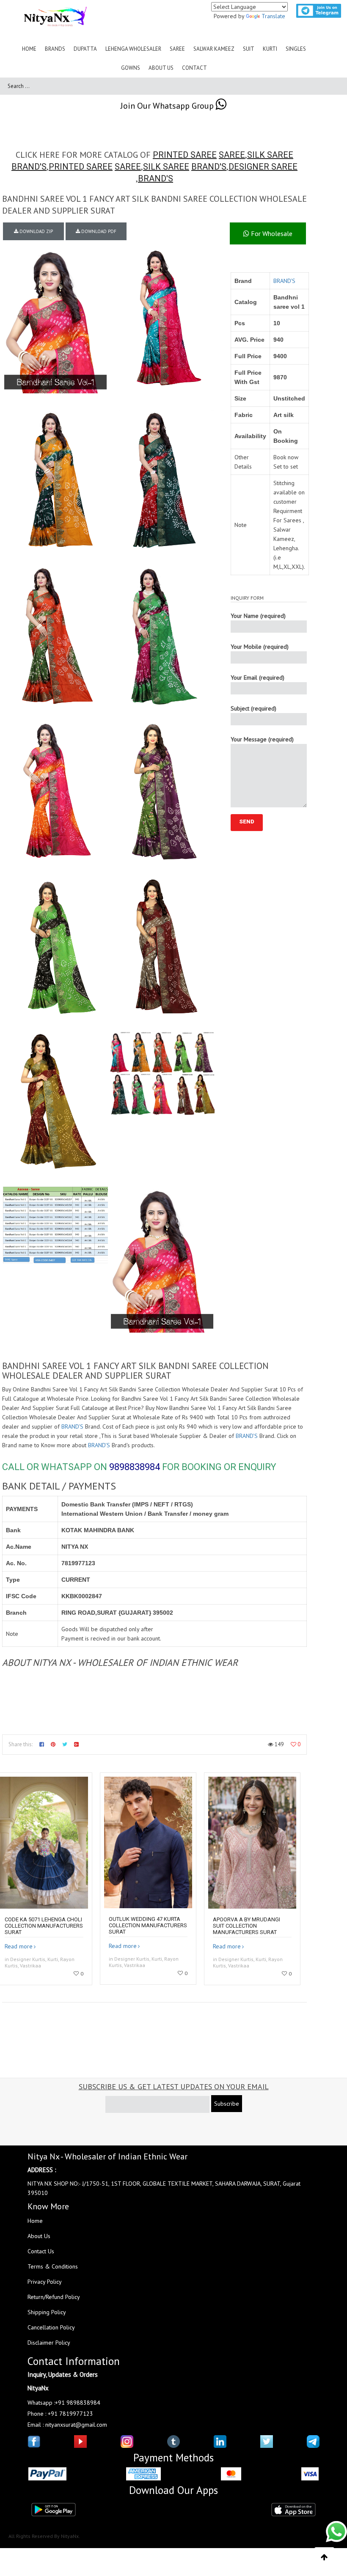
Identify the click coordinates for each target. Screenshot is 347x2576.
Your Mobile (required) (260, 647)
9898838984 (135, 1467)
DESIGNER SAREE (263, 167)
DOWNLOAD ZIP (36, 231)
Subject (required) (253, 708)
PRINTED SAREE (185, 155)
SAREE (232, 155)
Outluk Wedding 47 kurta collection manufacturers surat (148, 1925)
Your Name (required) (258, 616)
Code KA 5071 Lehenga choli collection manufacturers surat (44, 1926)
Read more (19, 1946)
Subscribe (227, 2104)
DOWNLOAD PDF (98, 231)
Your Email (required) (257, 678)
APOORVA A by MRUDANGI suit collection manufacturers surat (246, 1926)
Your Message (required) (262, 739)
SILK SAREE (270, 155)
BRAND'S (29, 167)
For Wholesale (271, 233)
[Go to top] (324, 2557)
